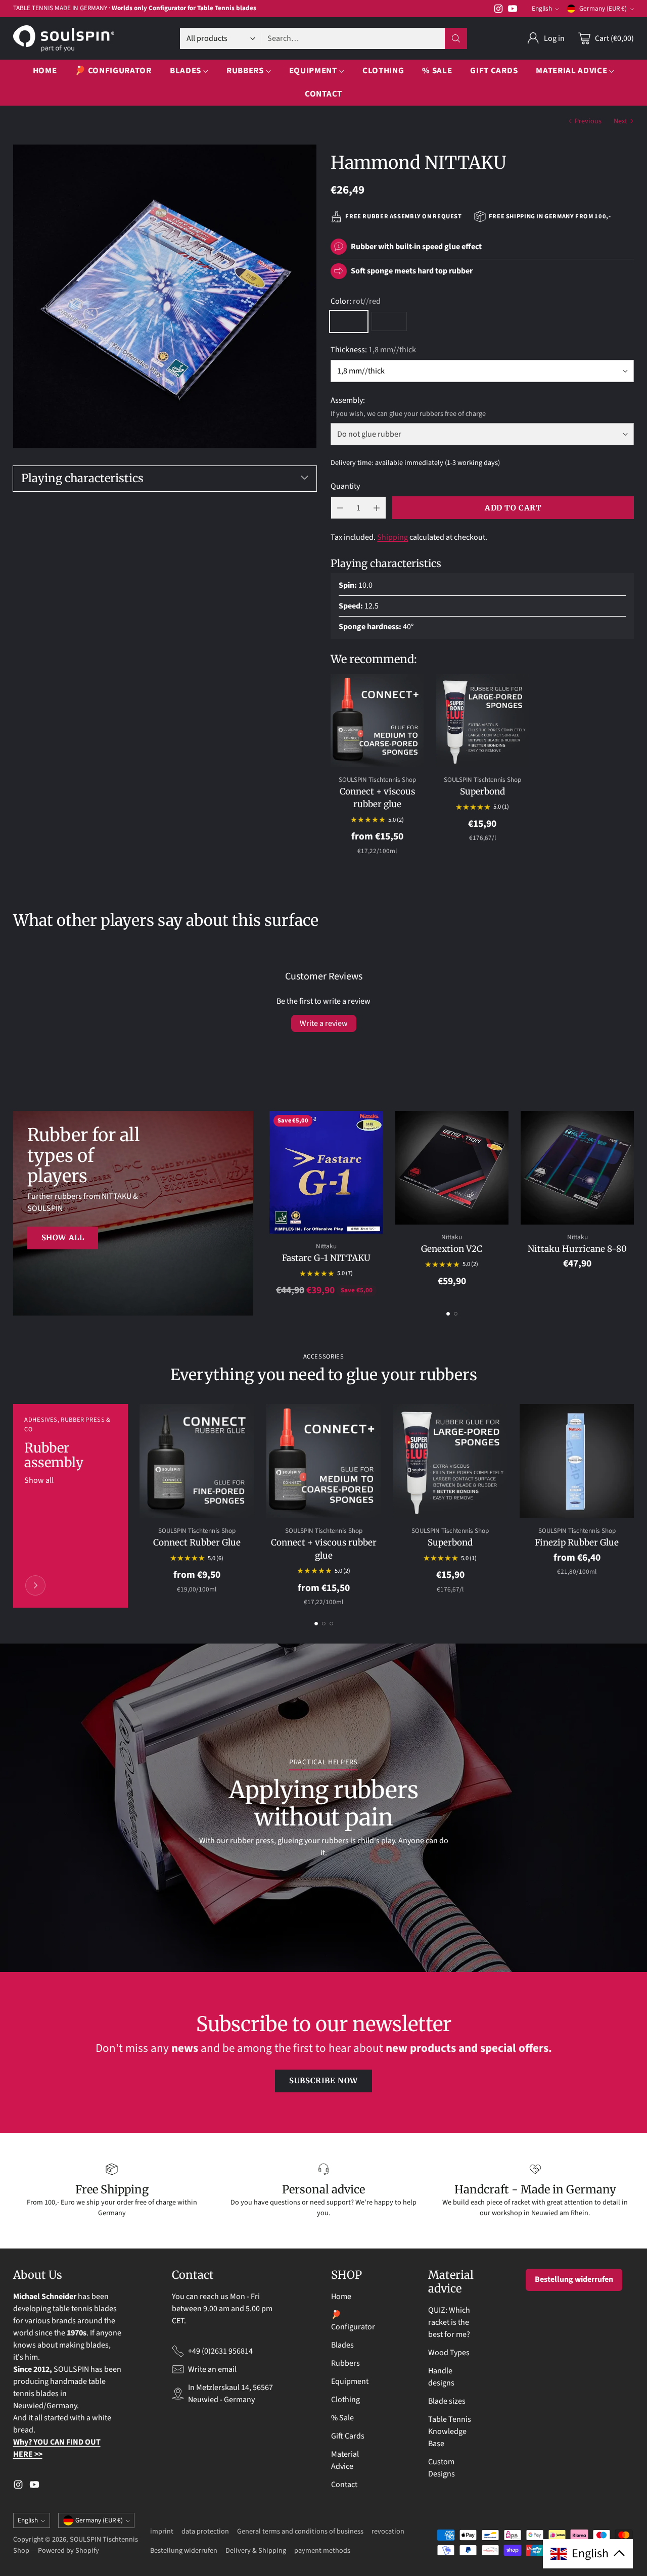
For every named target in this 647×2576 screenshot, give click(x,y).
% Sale (342, 2418)
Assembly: (348, 400)
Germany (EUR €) (603, 9)
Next (620, 121)
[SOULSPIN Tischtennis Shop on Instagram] (498, 10)
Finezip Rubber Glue (577, 1542)
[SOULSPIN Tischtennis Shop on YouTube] (513, 10)
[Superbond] (482, 721)
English (542, 9)
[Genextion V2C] (452, 1167)
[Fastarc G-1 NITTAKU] (326, 1172)
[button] (588, 2554)
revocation (388, 2531)
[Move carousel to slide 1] (448, 1314)
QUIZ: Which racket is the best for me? (449, 2322)
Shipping (392, 537)
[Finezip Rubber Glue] (577, 1461)
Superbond (482, 791)
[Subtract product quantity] (340, 508)
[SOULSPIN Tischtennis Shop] (64, 38)
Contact (344, 2485)
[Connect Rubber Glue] (197, 1461)
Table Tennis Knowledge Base (450, 2431)
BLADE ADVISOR (177, 8)
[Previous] (272, 1204)
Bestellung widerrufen (574, 2279)
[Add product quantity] (377, 508)
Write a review (324, 1023)
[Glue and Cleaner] (35, 1585)
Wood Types (449, 2353)
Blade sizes (447, 2401)
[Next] (631, 1204)
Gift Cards (348, 2436)
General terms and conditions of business (300, 2531)
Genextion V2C (452, 1249)
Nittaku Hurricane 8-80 (577, 1249)
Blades (342, 2345)
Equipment (350, 2381)
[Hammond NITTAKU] (165, 296)
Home (341, 2297)
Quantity (345, 486)
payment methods (322, 2550)
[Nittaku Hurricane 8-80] (577, 1167)
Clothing (345, 2400)
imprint (162, 2531)
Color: (356, 301)
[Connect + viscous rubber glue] (377, 721)
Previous (588, 121)
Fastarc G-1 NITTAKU (326, 1258)
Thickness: (373, 350)
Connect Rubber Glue (197, 1542)
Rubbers (345, 2363)
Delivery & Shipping (256, 2550)
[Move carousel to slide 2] (456, 1314)
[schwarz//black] (389, 321)
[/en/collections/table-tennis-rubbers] (133, 1213)
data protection (205, 2531)
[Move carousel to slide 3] (331, 1624)
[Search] (456, 38)
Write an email (212, 2369)
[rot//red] (349, 321)
